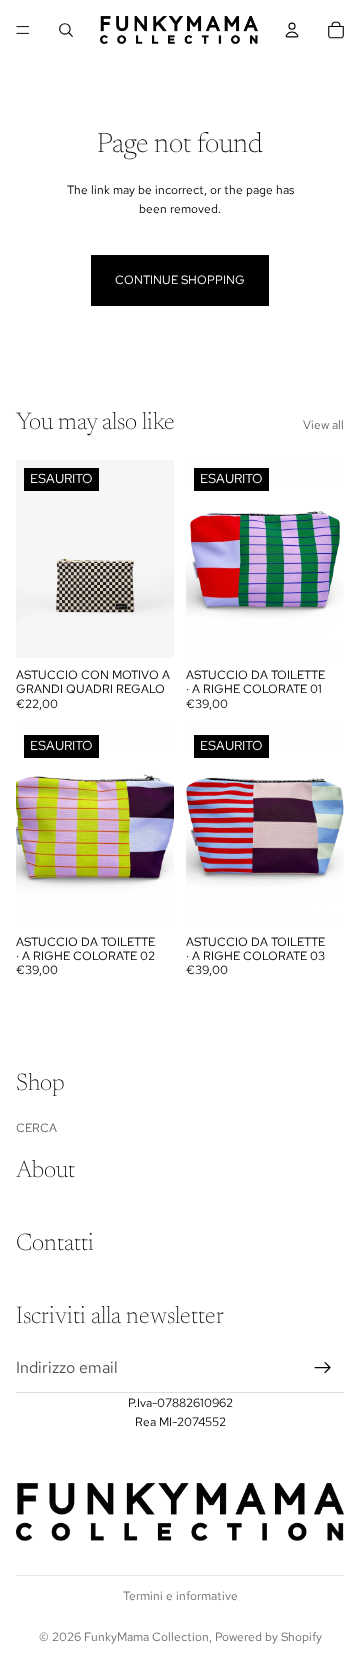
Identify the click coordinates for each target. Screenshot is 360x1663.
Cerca (36, 1128)
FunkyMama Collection (146, 1637)
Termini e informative (180, 1596)
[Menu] (23, 30)
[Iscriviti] (323, 1368)
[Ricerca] (66, 30)
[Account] (292, 30)
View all (323, 425)
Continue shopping (180, 280)
